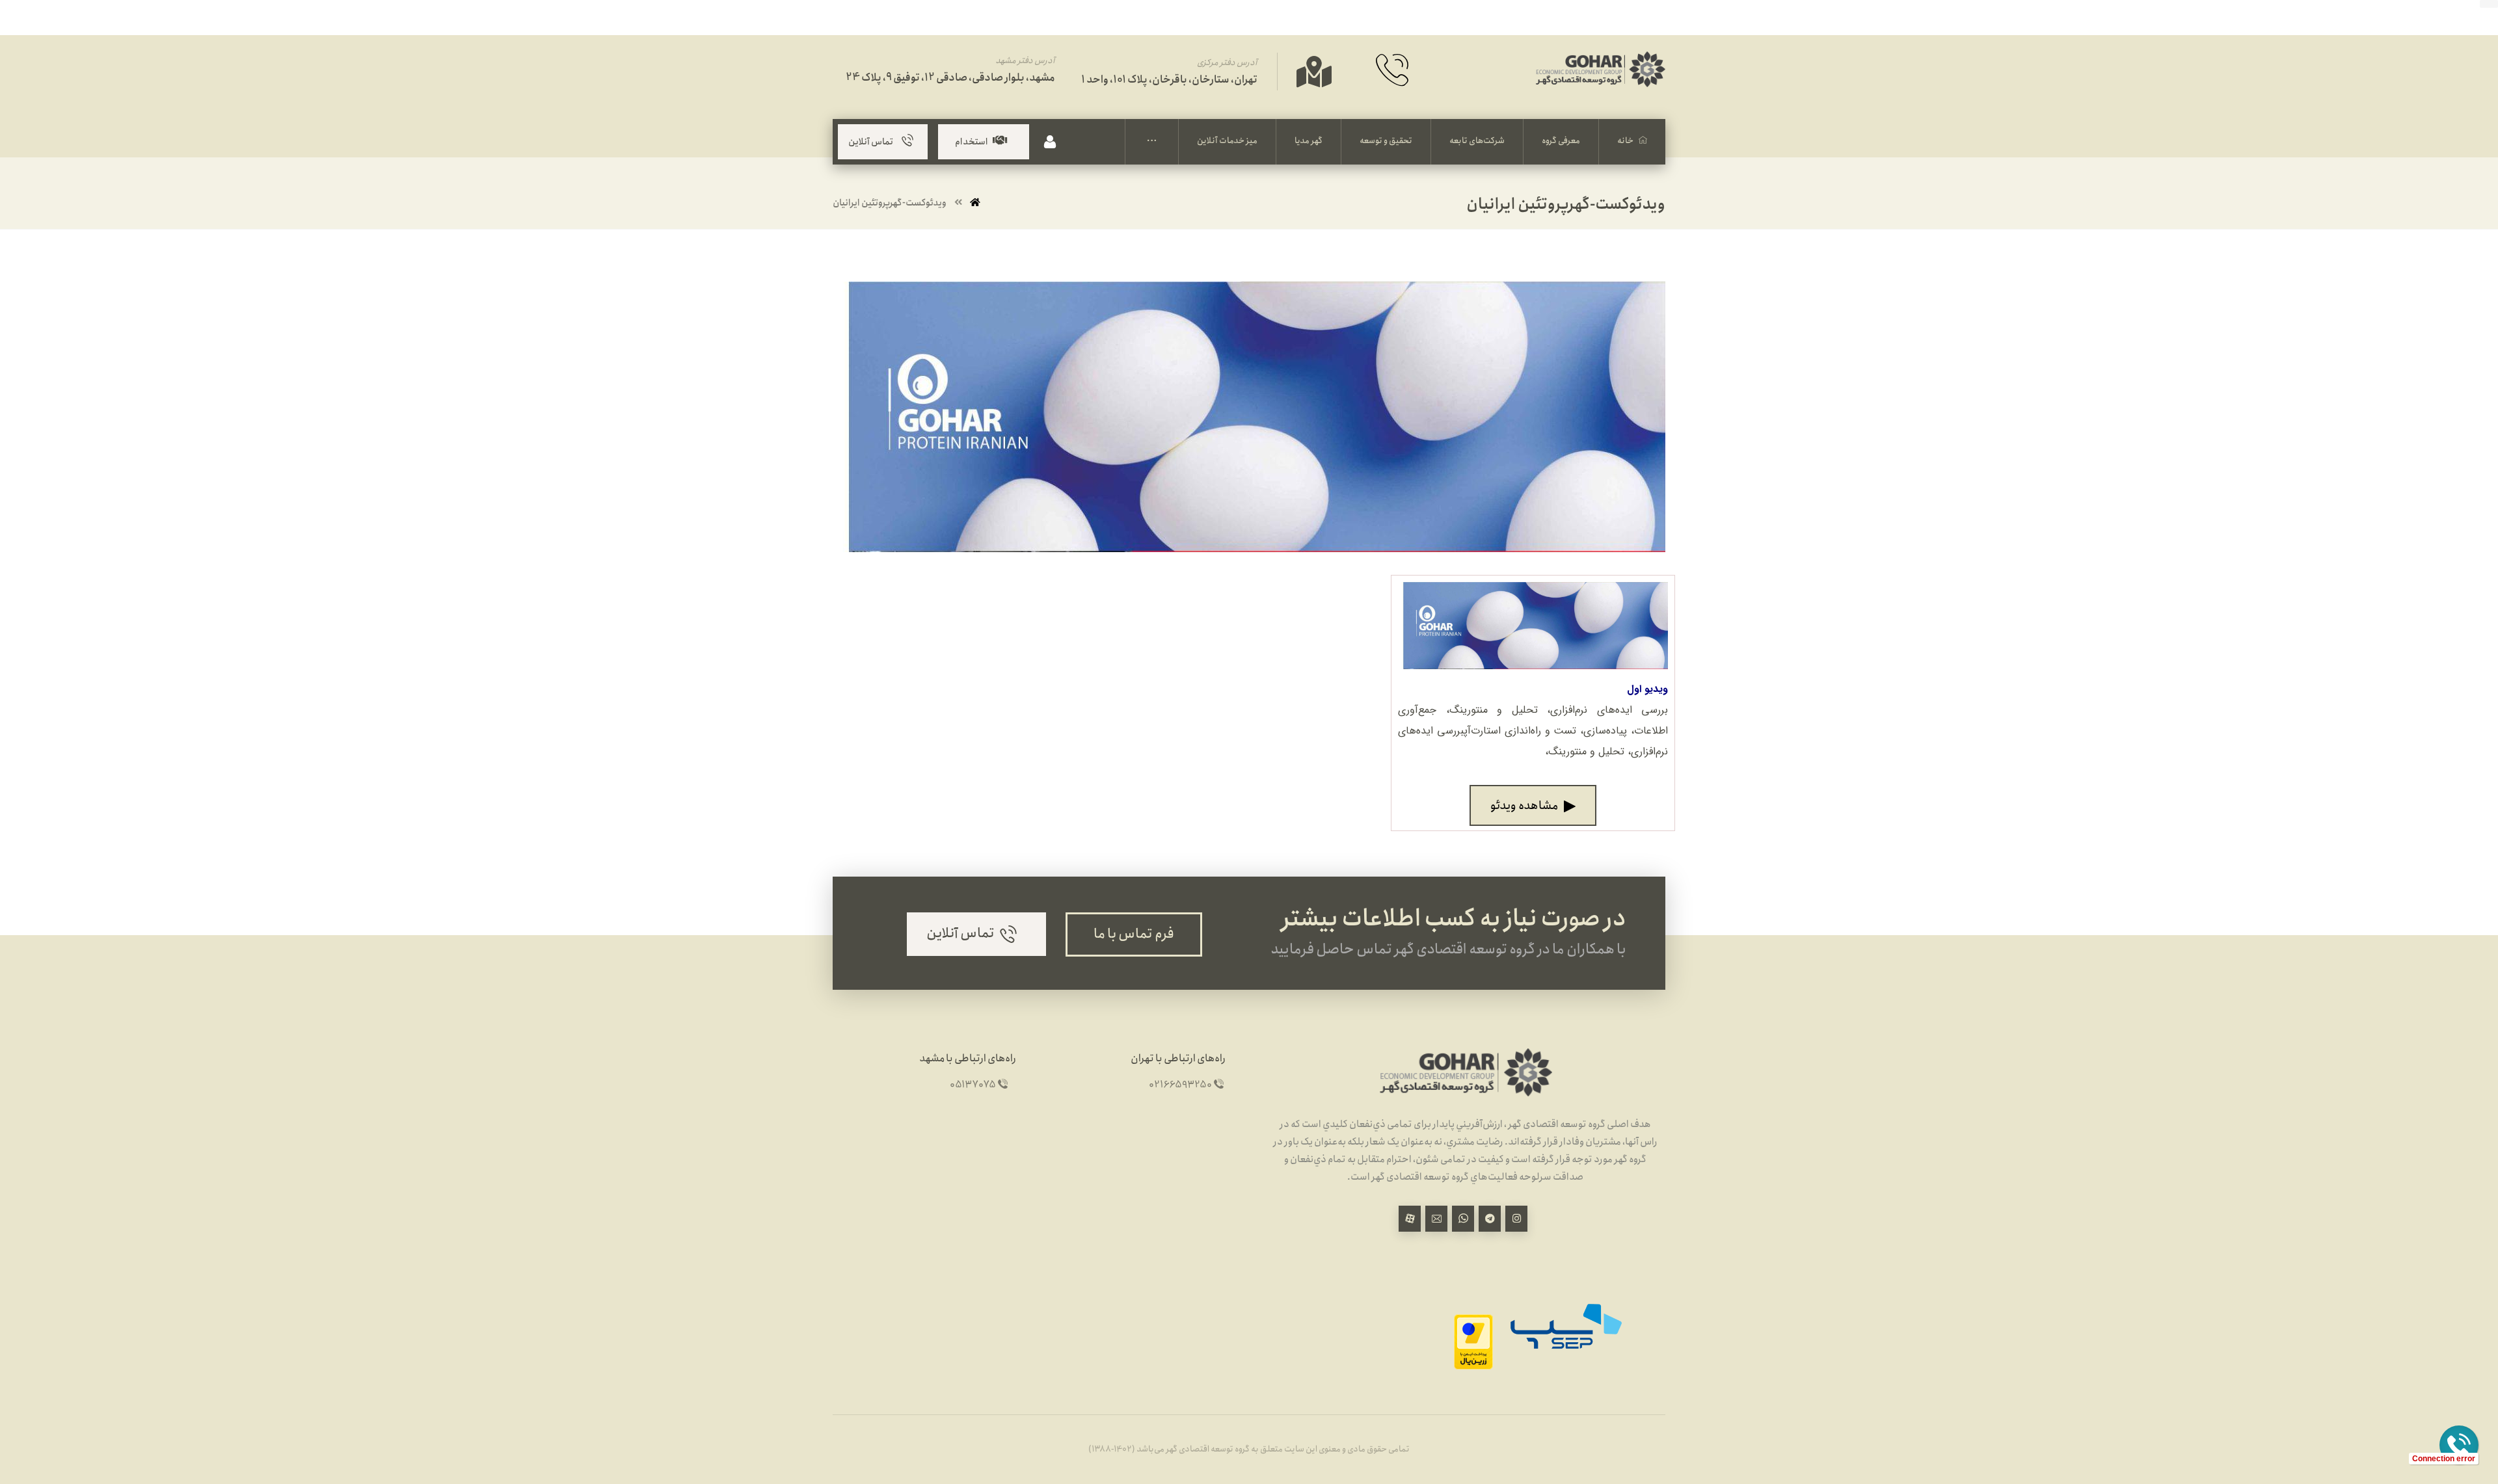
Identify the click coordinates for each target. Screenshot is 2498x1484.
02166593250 (1180, 1085)
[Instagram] (1516, 1219)
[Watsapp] (1463, 1219)
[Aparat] (1410, 1219)
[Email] (1436, 1219)
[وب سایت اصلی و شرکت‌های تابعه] (1600, 84)
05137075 (973, 1085)
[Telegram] (1490, 1219)
